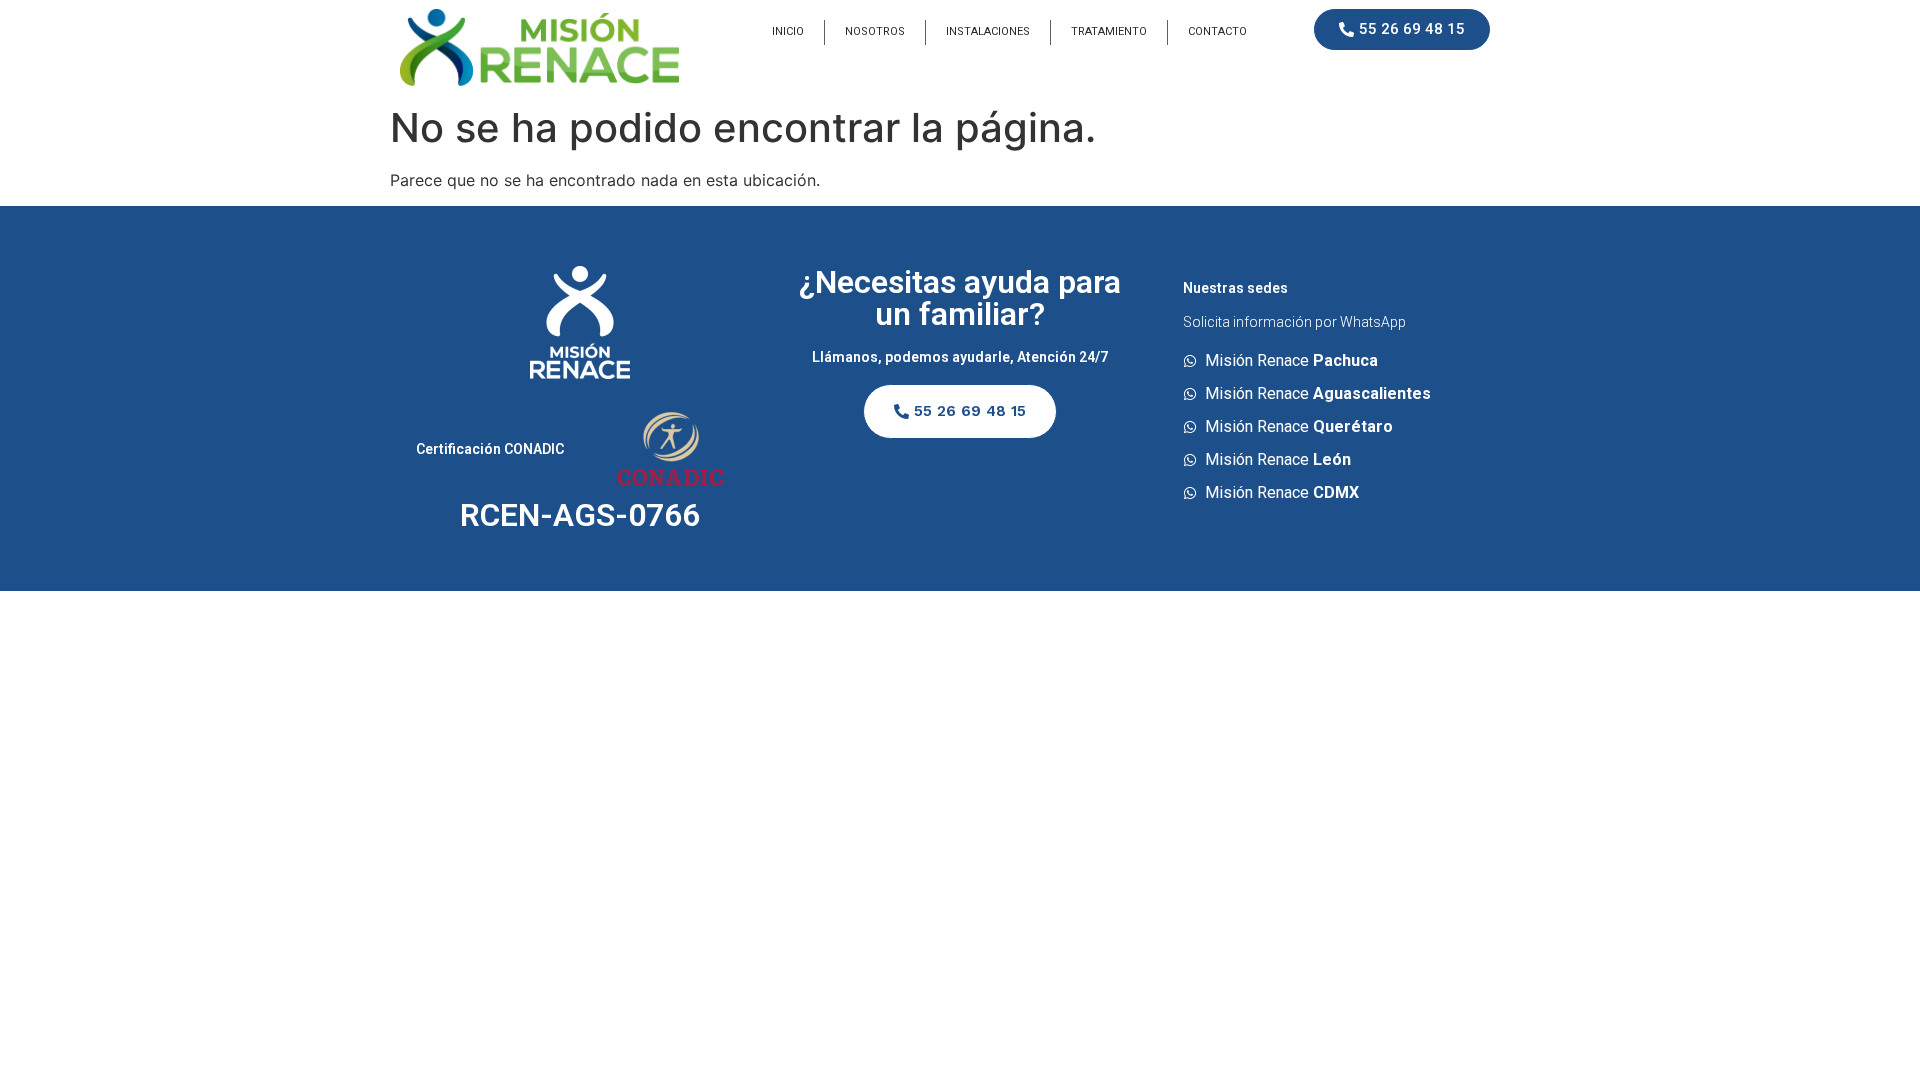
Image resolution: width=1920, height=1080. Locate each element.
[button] (1402, 29)
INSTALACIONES (988, 31)
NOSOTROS (875, 31)
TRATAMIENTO (1109, 31)
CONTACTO (1217, 31)
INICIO (788, 31)
